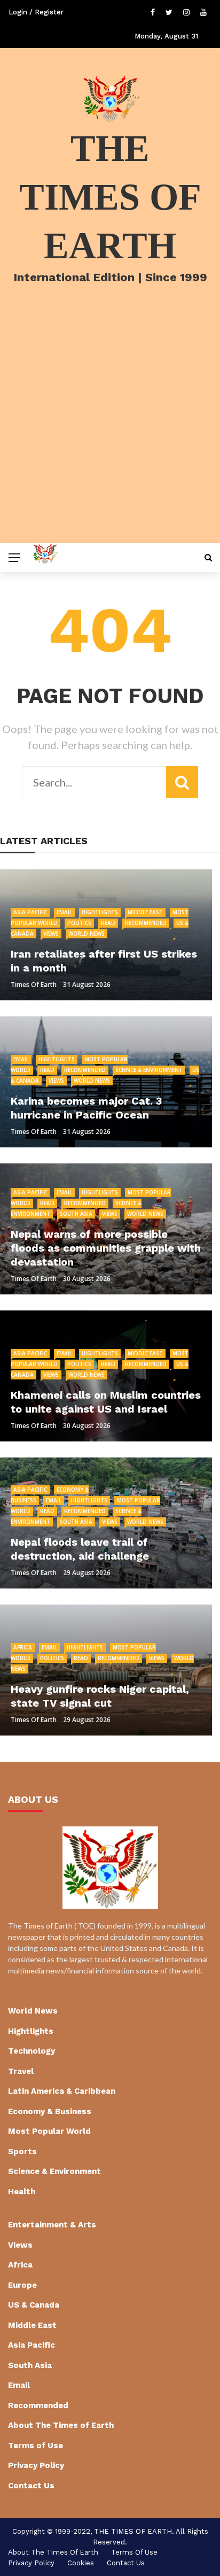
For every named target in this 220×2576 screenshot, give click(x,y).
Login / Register (36, 12)
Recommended (146, 923)
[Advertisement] (110, 428)
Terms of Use (36, 2446)
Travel (21, 2071)
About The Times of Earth (61, 2425)
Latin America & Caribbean (62, 2091)
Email (64, 912)
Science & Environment (149, 1070)
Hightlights (100, 912)
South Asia (76, 1214)
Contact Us (31, 2486)
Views (51, 934)
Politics (79, 923)
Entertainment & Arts (52, 2225)
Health (22, 2192)
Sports (22, 2151)
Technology (32, 2051)
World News (87, 934)
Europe (22, 2285)
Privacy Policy (36, 2465)
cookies (81, 2563)
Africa (23, 1647)
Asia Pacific (30, 912)
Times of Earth (34, 985)
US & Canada (34, 2305)
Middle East (145, 912)
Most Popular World (49, 2131)
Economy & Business (50, 2111)
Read (108, 923)
